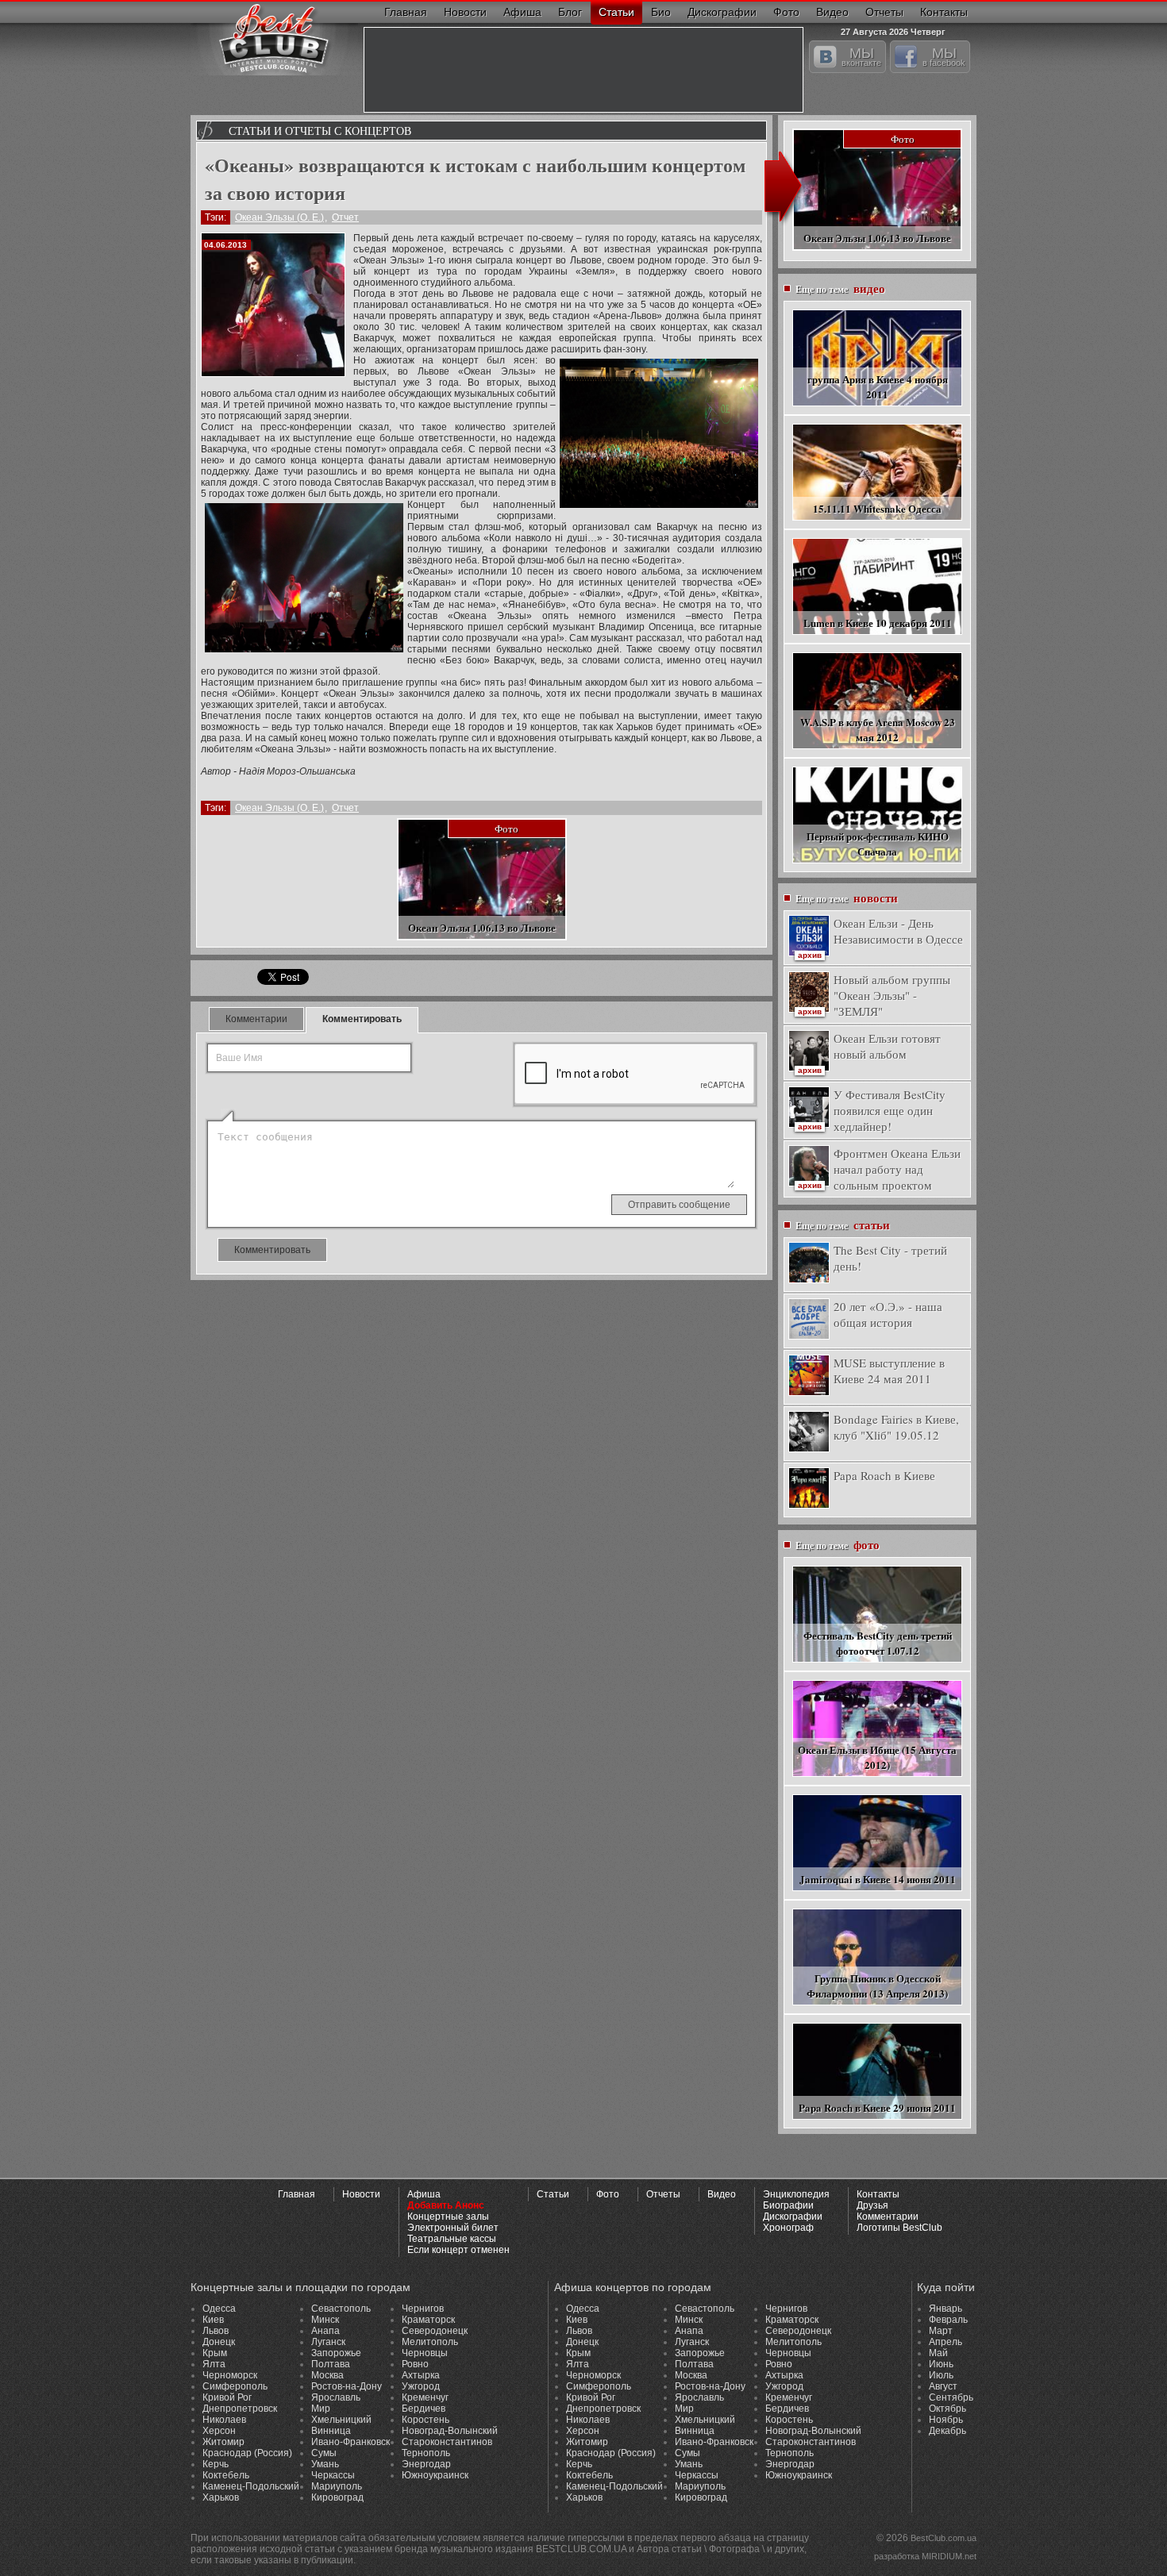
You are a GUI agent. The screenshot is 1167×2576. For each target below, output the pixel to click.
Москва (327, 2375)
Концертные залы (448, 2217)
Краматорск (428, 2320)
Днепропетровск (240, 2409)
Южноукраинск (435, 2475)
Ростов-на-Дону (347, 2386)
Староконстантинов (447, 2442)
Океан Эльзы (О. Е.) (279, 217)
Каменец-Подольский (251, 2486)
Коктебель (226, 2475)
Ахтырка (421, 2375)
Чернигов (423, 2309)
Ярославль (336, 2397)
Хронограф (788, 2228)
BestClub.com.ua (944, 2538)
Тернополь (426, 2453)
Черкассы (333, 2475)
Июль (941, 2375)
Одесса (219, 2309)
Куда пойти (946, 2287)
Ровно (415, 2364)
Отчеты (884, 12)
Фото (786, 12)
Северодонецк (435, 2331)
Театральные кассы (452, 2239)
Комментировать (362, 1019)
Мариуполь (337, 2486)
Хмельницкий (341, 2420)
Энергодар (426, 2464)
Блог (570, 12)
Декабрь (947, 2431)
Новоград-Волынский (450, 2431)
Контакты (944, 12)
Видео (832, 12)
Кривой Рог (227, 2397)
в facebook (944, 56)
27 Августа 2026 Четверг (893, 30)
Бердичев (424, 2409)
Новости (465, 12)
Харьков (221, 2497)
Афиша (522, 12)
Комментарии (256, 1019)
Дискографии (722, 12)
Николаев (224, 2420)
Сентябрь (951, 2397)
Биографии (788, 2205)
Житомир (223, 2442)
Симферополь (235, 2386)
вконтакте (861, 56)
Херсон (219, 2431)
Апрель (946, 2342)
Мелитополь (430, 2342)
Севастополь (341, 2309)
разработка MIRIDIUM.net (925, 2556)
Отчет (345, 217)
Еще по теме (840, 288)
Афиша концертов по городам (633, 2287)
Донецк (219, 2342)
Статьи (616, 12)
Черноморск (230, 2375)
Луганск (328, 2342)
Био (661, 12)
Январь (946, 2309)
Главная (406, 12)
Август (943, 2386)
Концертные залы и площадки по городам (300, 2287)
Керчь (216, 2464)
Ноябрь (946, 2420)
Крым (215, 2353)
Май (938, 2353)
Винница (331, 2431)
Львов (216, 2331)
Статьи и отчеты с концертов (320, 131)
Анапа (325, 2331)
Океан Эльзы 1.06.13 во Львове (482, 927)
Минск (325, 2320)
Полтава (331, 2364)
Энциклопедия (796, 2194)
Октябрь (947, 2409)
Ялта (214, 2364)
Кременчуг (425, 2397)
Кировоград (337, 2497)
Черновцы (425, 2353)
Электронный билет (453, 2228)
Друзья (872, 2205)
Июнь (941, 2364)
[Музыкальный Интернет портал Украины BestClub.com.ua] (274, 38)
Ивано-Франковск (350, 2442)
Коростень (426, 2420)
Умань (325, 2464)
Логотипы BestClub (899, 2228)
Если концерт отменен (458, 2250)
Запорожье (336, 2353)
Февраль (948, 2320)
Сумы (324, 2453)
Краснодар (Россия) (247, 2453)
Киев (213, 2320)
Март (941, 2331)
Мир (321, 2409)
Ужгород (421, 2386)
